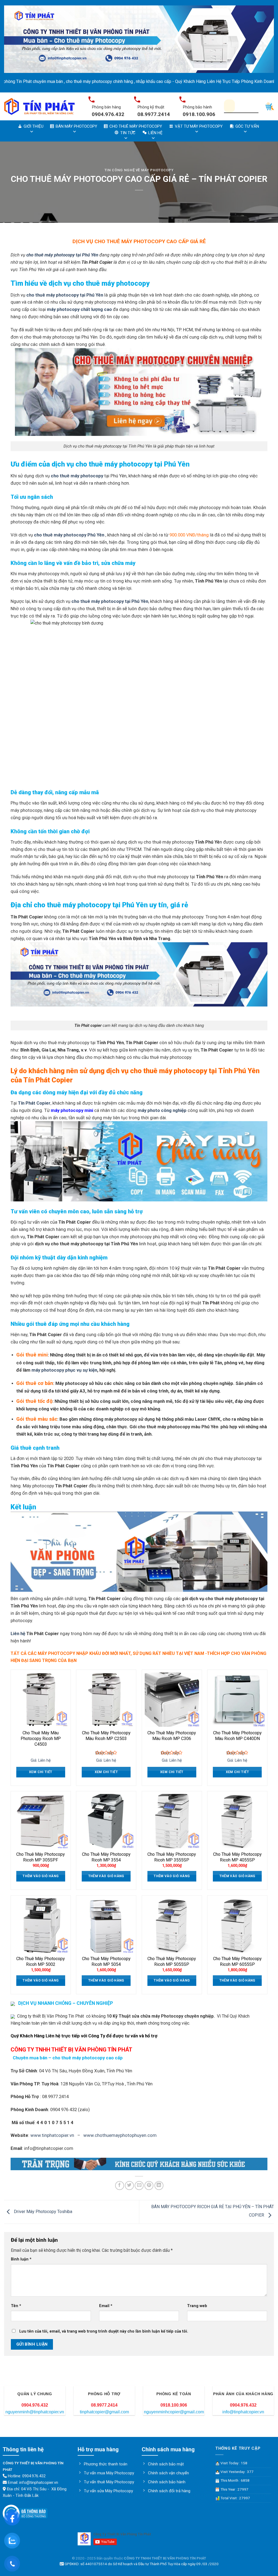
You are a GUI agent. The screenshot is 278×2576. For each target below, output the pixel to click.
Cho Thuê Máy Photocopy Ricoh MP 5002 (41, 1961)
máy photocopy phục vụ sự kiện (64, 1370)
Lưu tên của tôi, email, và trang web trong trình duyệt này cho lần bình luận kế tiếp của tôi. (104, 2331)
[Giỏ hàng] (270, 106)
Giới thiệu (34, 126)
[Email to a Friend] (139, 2186)
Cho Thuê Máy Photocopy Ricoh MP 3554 (106, 1857)
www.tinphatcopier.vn (52, 2135)
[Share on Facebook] (120, 2186)
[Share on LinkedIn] (159, 2186)
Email (106, 2306)
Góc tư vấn (247, 126)
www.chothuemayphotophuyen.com (120, 2135)
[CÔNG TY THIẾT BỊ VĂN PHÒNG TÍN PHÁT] (40, 106)
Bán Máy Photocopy (76, 126)
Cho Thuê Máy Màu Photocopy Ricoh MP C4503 (41, 1739)
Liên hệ (155, 133)
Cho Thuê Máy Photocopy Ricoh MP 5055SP (172, 1961)
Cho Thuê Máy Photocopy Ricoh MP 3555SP (172, 1857)
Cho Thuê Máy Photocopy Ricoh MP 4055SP (237, 1857)
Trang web (197, 2306)
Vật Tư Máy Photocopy (199, 126)
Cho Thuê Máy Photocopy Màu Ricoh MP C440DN (237, 1736)
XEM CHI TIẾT (41, 1772)
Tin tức (128, 133)
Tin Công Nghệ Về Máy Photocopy (139, 170)
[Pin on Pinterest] (149, 2186)
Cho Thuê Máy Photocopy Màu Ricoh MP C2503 (106, 1736)
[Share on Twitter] (129, 2186)
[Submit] (248, 106)
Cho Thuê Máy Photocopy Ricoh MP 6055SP (237, 1961)
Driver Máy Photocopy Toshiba (42, 2212)
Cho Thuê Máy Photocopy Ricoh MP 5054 (106, 1961)
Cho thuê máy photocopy (136, 126)
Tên (16, 2306)
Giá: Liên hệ (41, 1760)
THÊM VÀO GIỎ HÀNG (41, 1876)
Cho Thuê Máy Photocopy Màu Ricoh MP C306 (172, 1736)
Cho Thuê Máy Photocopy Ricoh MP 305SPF (41, 1857)
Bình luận (21, 2259)
